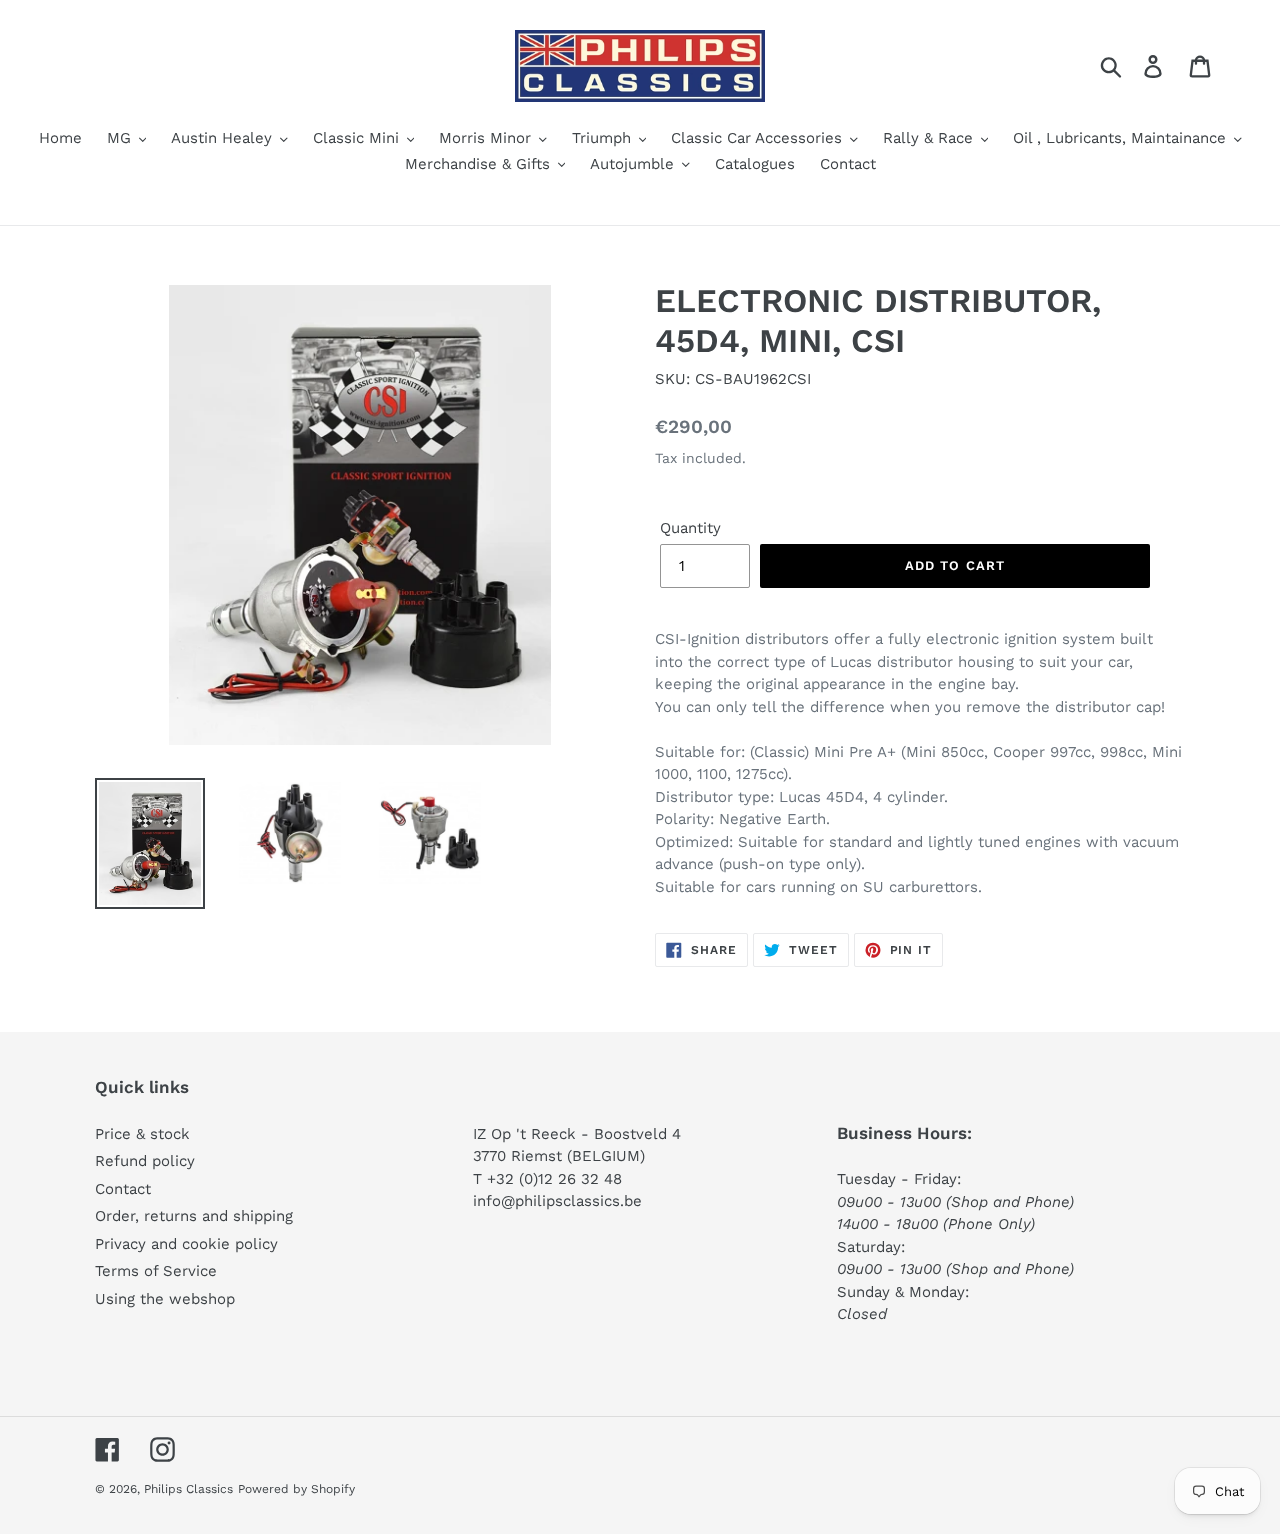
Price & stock (142, 1134)
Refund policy (145, 1161)
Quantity (690, 528)
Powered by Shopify (296, 1489)
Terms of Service (156, 1271)
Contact (123, 1189)
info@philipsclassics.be (557, 1201)
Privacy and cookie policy (186, 1244)
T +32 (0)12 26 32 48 (547, 1179)
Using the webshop (165, 1299)
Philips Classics (188, 1489)
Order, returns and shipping (194, 1216)
